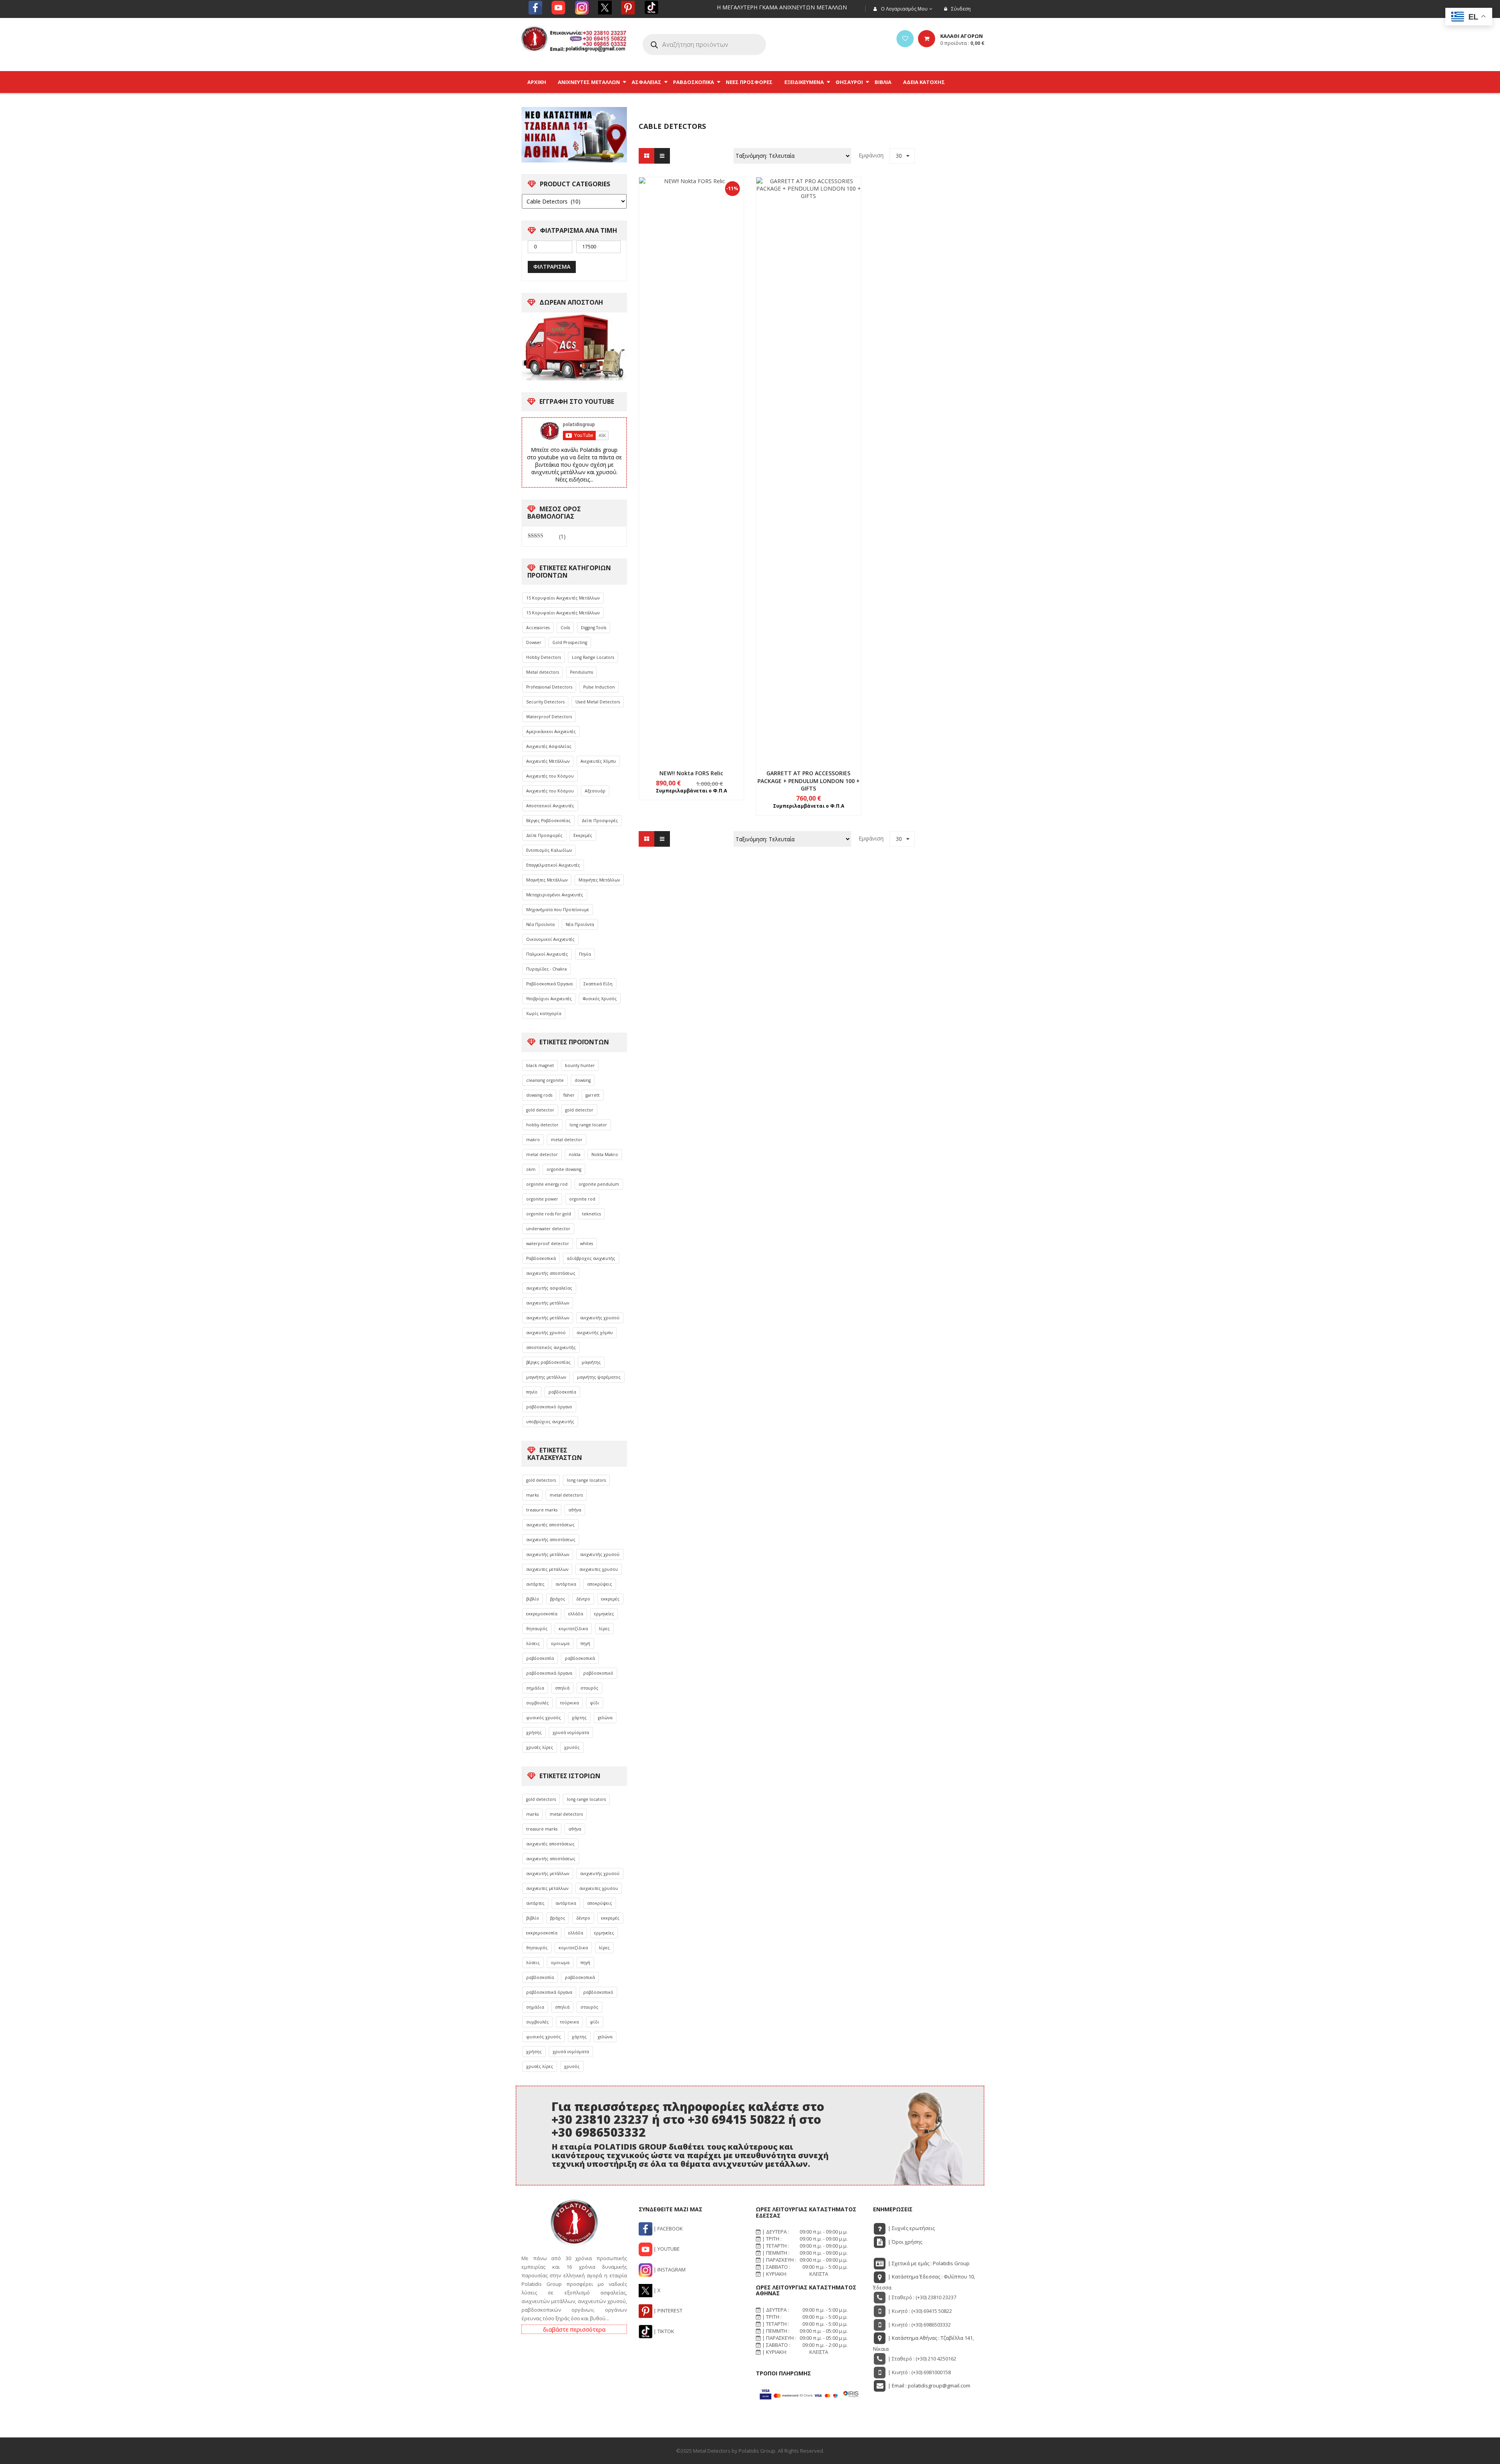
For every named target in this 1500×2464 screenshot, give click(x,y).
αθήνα (575, 1510)
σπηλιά (562, 1688)
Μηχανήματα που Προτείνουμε (558, 910)
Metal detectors (543, 672)
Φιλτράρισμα (552, 267)
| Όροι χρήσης (904, 2242)
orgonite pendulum (599, 1184)
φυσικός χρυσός (544, 1718)
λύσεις (533, 1643)
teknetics (591, 1214)
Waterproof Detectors (549, 717)
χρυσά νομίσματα (571, 1732)
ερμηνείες (604, 1614)
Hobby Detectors (544, 657)
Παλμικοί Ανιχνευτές (547, 954)
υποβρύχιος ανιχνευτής (550, 1422)
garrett (593, 1095)
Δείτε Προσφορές (600, 821)
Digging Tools (594, 628)
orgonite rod (582, 1199)
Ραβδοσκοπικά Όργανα (549, 984)
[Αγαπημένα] (905, 39)
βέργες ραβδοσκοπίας (548, 1362)
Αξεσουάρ (595, 791)
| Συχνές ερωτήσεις (911, 2228)
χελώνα (605, 1718)
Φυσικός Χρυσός (600, 999)
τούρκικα (569, 1703)
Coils (565, 628)
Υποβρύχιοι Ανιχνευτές (549, 999)
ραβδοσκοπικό (598, 1673)
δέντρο (583, 1599)
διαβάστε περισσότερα (574, 2329)
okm (531, 1169)
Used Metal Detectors (598, 702)
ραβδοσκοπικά (580, 1658)
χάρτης (579, 1718)
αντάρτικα (566, 1584)
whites (587, 1244)
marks (532, 1495)
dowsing (583, 1080)
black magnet (540, 1065)
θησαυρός (537, 1629)
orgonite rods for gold (549, 1214)
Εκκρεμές (583, 835)
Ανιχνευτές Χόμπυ (598, 761)
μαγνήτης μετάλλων (546, 1377)
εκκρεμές (610, 1599)
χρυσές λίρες (540, 1747)
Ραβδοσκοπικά (541, 1258)
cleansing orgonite (545, 1080)
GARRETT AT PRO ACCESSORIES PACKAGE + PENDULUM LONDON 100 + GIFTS (809, 781)
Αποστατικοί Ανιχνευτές (550, 806)
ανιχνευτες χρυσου (599, 1569)
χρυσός (572, 1747)
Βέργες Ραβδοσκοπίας (548, 821)
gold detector (540, 1110)
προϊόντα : (962, 43)
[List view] (662, 156)
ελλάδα (576, 1614)
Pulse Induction (599, 687)
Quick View (691, 455)
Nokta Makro (605, 1154)
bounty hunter (580, 1065)
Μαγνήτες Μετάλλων (547, 880)
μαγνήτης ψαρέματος (599, 1377)
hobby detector (542, 1125)
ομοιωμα (560, 1643)
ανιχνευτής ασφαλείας (549, 1288)
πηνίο (532, 1392)
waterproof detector (548, 1244)
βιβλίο (533, 1599)
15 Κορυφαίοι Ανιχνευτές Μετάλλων (563, 598)
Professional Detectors (549, 687)
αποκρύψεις (600, 1584)
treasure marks (542, 1510)
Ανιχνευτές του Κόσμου (550, 776)
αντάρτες (535, 1584)
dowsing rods (539, 1095)
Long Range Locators (593, 657)
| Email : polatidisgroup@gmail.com (929, 2385)
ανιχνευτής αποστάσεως (551, 1273)
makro (533, 1140)
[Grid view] (646, 156)
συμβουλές (537, 1703)
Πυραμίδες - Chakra (546, 969)
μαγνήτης (591, 1362)
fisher (569, 1095)
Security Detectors (545, 702)
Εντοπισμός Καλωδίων (549, 850)
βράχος (558, 1599)
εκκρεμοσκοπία (542, 1614)
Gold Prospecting (570, 642)
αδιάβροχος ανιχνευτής (591, 1258)
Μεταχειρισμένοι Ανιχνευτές (555, 895)
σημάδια (535, 1688)
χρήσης (534, 1732)
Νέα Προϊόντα (540, 924)
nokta (575, 1154)
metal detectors (566, 1495)
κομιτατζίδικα (573, 1629)
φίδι (595, 1703)
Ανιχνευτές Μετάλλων (548, 761)
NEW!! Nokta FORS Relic (691, 773)
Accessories (538, 628)
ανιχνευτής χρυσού (600, 1318)
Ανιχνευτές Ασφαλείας (549, 746)
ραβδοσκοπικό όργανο (549, 1407)
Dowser (534, 642)
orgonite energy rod (547, 1184)
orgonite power (542, 1199)
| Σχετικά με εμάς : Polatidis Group (928, 2263)
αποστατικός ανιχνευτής (551, 1347)
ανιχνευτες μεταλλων (547, 1569)
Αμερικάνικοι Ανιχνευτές (551, 732)
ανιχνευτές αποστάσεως (550, 1525)
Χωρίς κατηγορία (544, 1013)
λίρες (604, 1629)
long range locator (588, 1125)
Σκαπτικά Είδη (598, 984)
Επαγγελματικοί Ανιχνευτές (553, 865)
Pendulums (581, 672)
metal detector (567, 1140)
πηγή (585, 1643)
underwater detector (548, 1229)
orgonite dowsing (564, 1169)
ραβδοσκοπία (562, 1392)
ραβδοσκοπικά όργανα (549, 1673)
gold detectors (541, 1480)
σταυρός (589, 1688)
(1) (547, 537)
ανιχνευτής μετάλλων (548, 1303)
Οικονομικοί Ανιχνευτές (550, 939)
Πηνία (585, 954)
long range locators (586, 1480)
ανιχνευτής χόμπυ (595, 1333)
